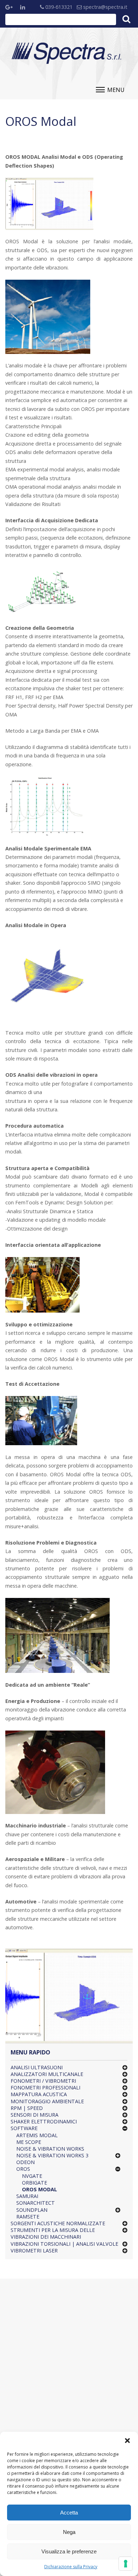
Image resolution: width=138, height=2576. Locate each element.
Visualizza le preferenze (69, 2551)
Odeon (25, 2162)
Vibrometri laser (34, 2251)
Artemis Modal (37, 2135)
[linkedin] (26, 8)
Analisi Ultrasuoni (37, 2067)
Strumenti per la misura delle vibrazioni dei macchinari (53, 2233)
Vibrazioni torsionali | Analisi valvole (64, 2244)
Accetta (69, 2513)
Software (24, 2128)
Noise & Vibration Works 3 (52, 2155)
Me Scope (29, 2142)
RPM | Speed (27, 2108)
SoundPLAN (32, 2210)
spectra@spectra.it (105, 7)
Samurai (27, 2196)
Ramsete (28, 2217)
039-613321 (58, 7)
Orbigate (34, 2183)
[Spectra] (67, 53)
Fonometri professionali (45, 2087)
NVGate (32, 2176)
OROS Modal (39, 2189)
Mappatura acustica (39, 2094)
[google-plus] (11, 8)
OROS (23, 2169)
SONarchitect (36, 2203)
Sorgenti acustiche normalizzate (58, 2223)
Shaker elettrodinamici (44, 2121)
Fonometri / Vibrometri (43, 2081)
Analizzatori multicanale (47, 2074)
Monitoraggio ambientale (47, 2101)
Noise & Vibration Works (50, 2149)
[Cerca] (126, 19)
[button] (127, 2441)
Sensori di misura (34, 2115)
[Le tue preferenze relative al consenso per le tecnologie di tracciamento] (126, 2564)
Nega (69, 2532)
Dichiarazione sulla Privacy (71, 2567)
